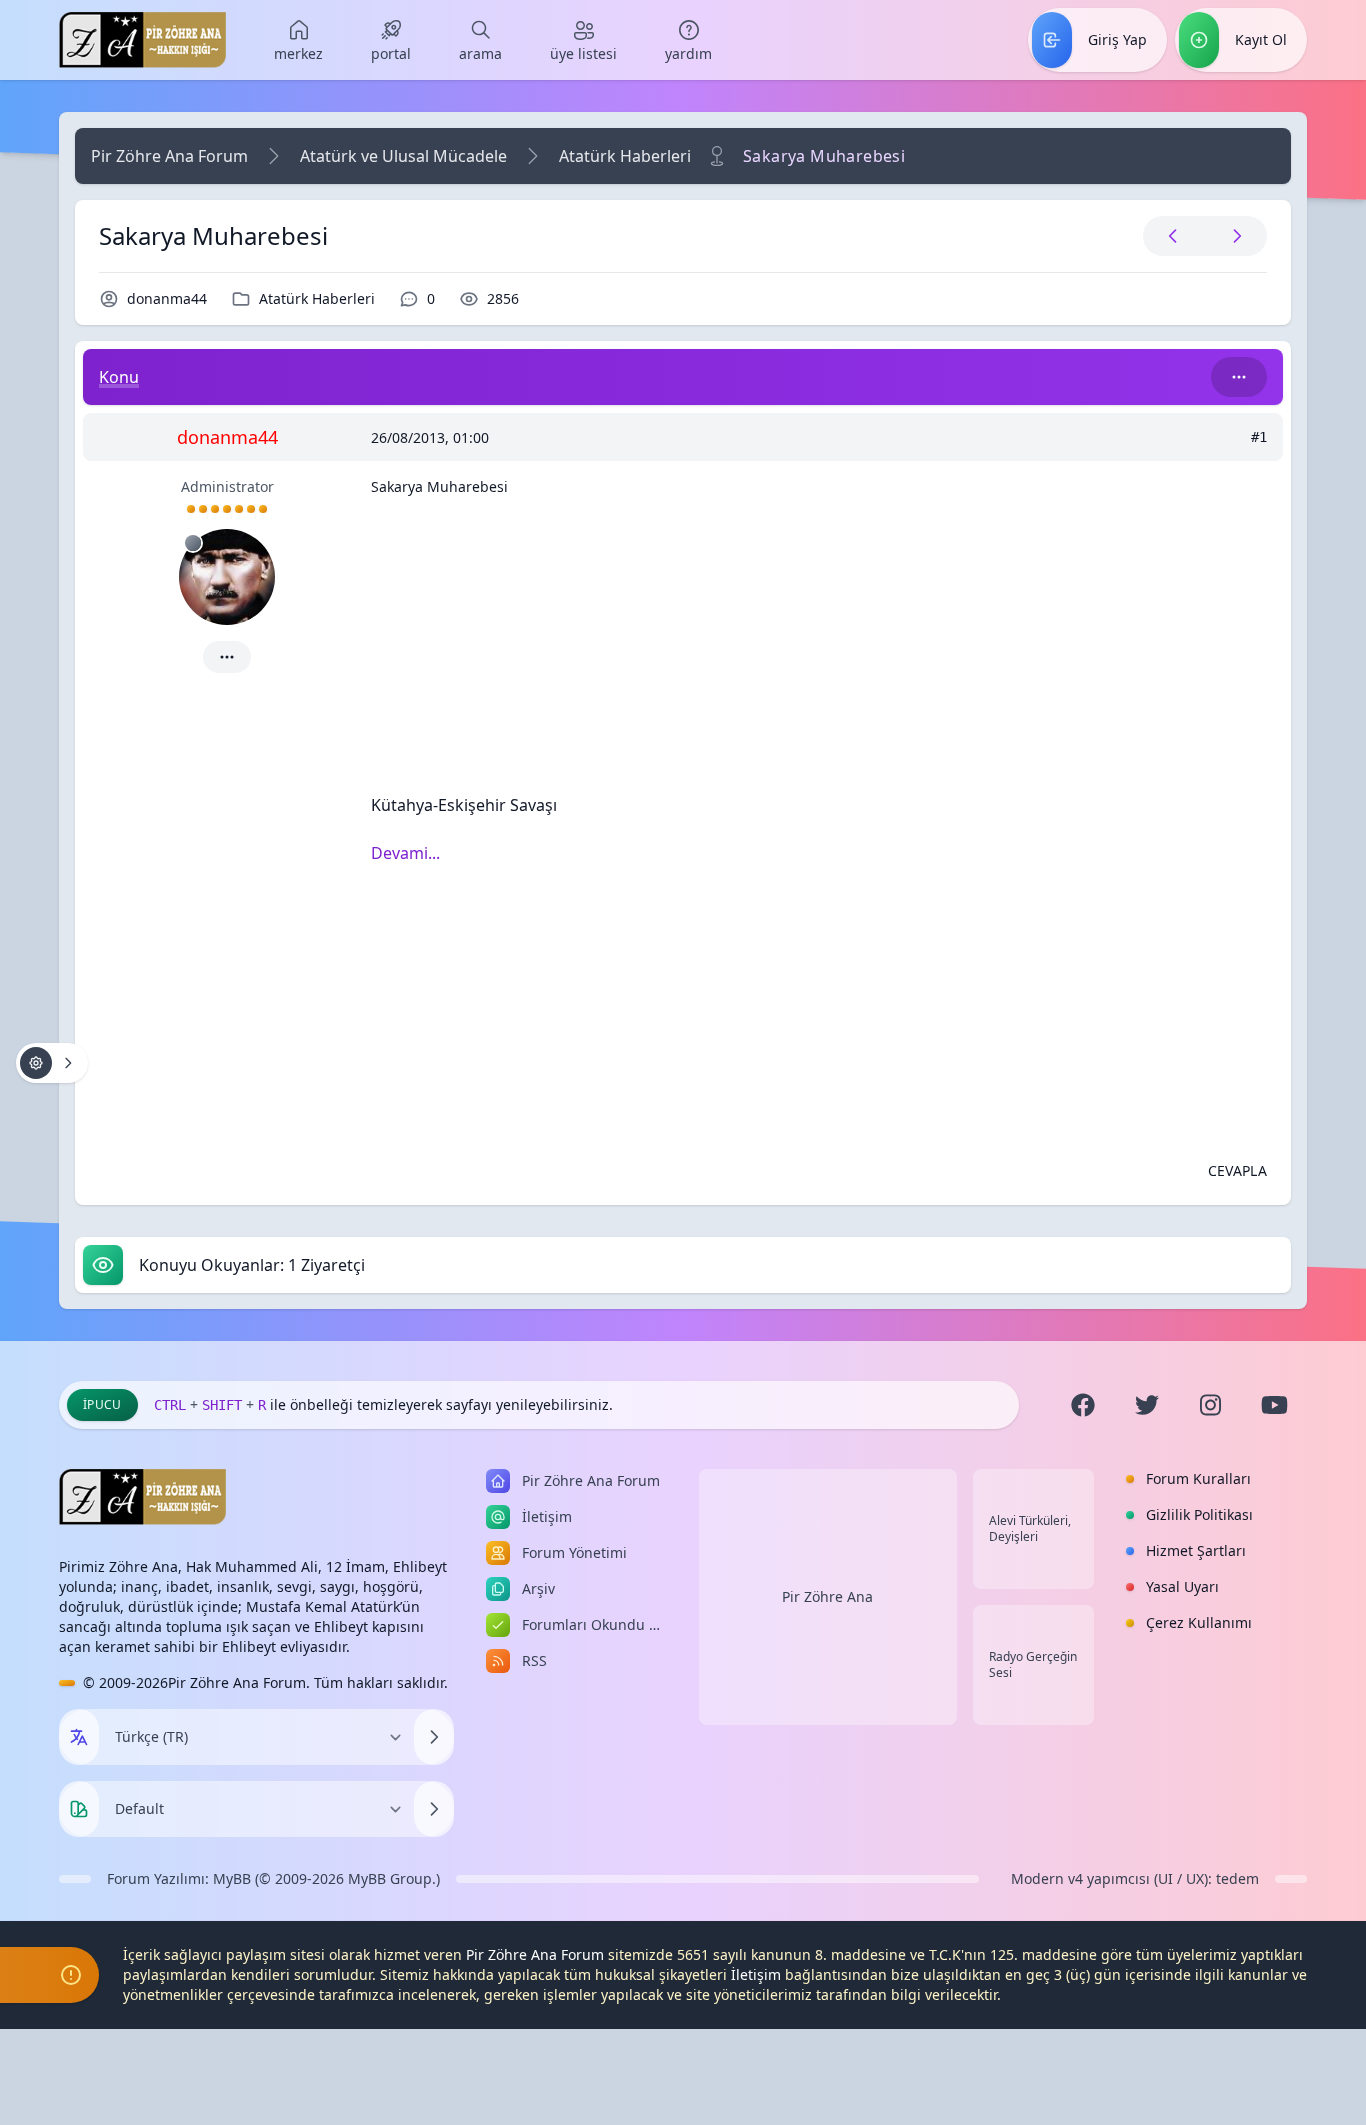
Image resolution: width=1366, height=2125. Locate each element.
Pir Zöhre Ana (827, 1596)
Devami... (405, 853)
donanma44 (167, 298)
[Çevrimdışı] (193, 543)
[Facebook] (1083, 1405)
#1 (1259, 437)
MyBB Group (390, 1878)
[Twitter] (1147, 1405)
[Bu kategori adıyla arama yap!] (1239, 377)
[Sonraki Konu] (1233, 236)
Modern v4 (1047, 1878)
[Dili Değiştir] (434, 1737)
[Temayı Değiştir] (434, 1809)
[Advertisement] (819, 653)
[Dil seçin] (79, 1737)
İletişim (756, 1974)
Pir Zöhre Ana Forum (169, 156)
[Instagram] (1211, 1405)
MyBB (232, 1878)
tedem (1237, 1878)
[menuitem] (298, 40)
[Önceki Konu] (1173, 236)
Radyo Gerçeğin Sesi (1033, 1665)
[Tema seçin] (79, 1809)
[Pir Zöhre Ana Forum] (142, 40)
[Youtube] (1275, 1405)
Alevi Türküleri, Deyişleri (1030, 1529)
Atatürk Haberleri (625, 156)
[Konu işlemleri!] (52, 1063)
